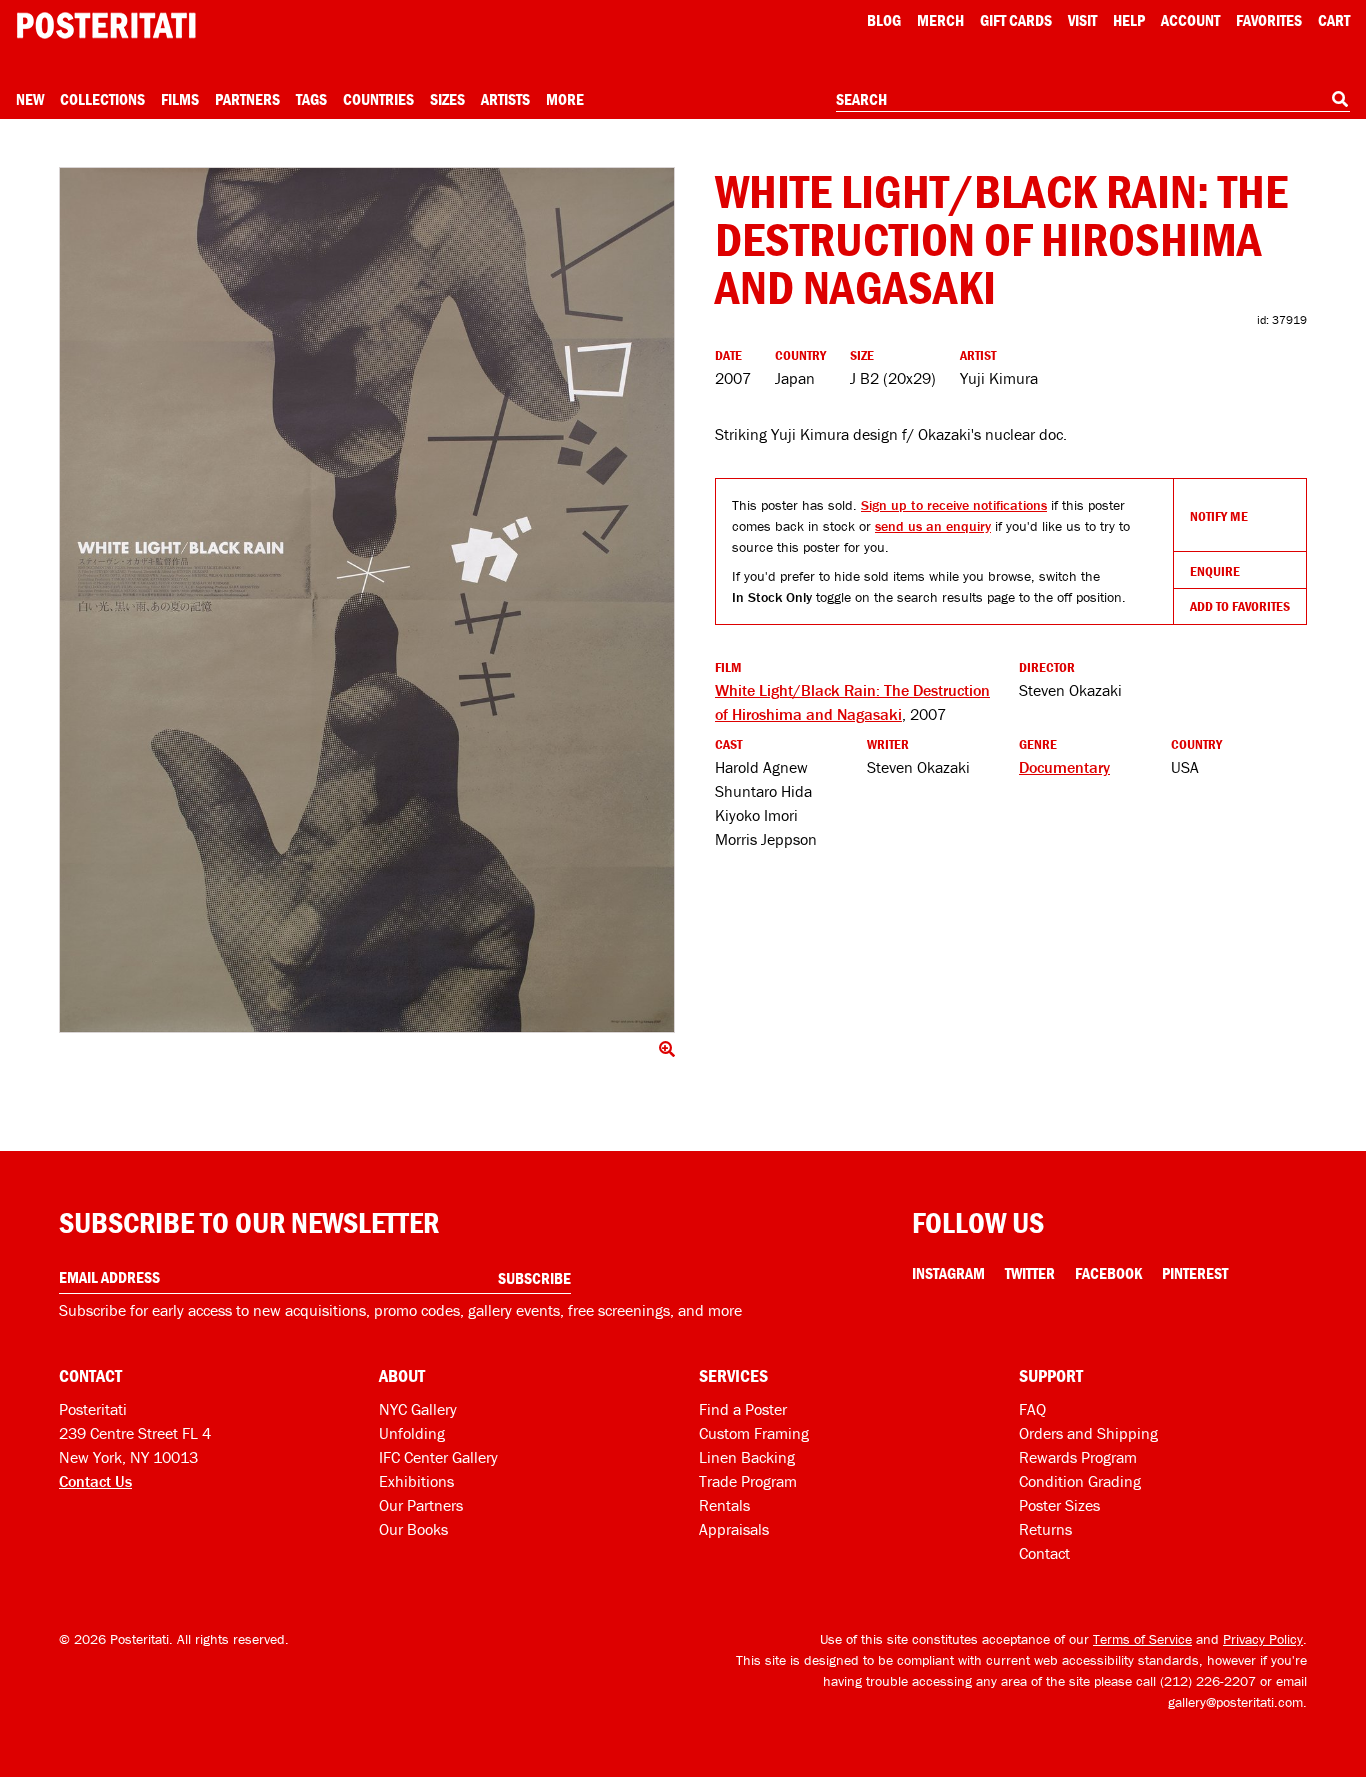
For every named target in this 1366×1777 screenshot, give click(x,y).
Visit (1082, 20)
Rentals (724, 1505)
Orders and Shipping (1088, 1433)
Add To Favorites (1240, 606)
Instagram (948, 1273)
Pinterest (1195, 1273)
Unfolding (412, 1433)
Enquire (1215, 571)
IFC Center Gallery (438, 1457)
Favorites (1269, 20)
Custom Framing (754, 1433)
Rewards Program (1078, 1457)
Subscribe (534, 1278)
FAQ (1032, 1409)
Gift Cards (1016, 20)
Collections (102, 99)
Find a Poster (743, 1409)
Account (1190, 20)
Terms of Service (1142, 1639)
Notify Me (1219, 516)
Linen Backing (747, 1457)
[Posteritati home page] (106, 25)
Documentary (1064, 767)
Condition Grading (1080, 1481)
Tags (311, 99)
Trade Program (748, 1481)
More (565, 99)
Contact (1044, 1553)
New (30, 99)
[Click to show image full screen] (367, 600)
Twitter (1030, 1273)
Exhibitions (416, 1481)
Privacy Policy (1263, 1639)
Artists (505, 99)
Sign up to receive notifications (954, 505)
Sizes (447, 99)
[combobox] (1093, 100)
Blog (884, 20)
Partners (247, 99)
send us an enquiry (933, 526)
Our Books (413, 1529)
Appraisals (734, 1529)
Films (180, 99)
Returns (1045, 1529)
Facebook (1108, 1273)
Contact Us (95, 1481)
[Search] (1340, 99)
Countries (378, 99)
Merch (940, 20)
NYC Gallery (418, 1409)
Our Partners (421, 1505)
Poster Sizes (1059, 1505)
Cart (1334, 20)
